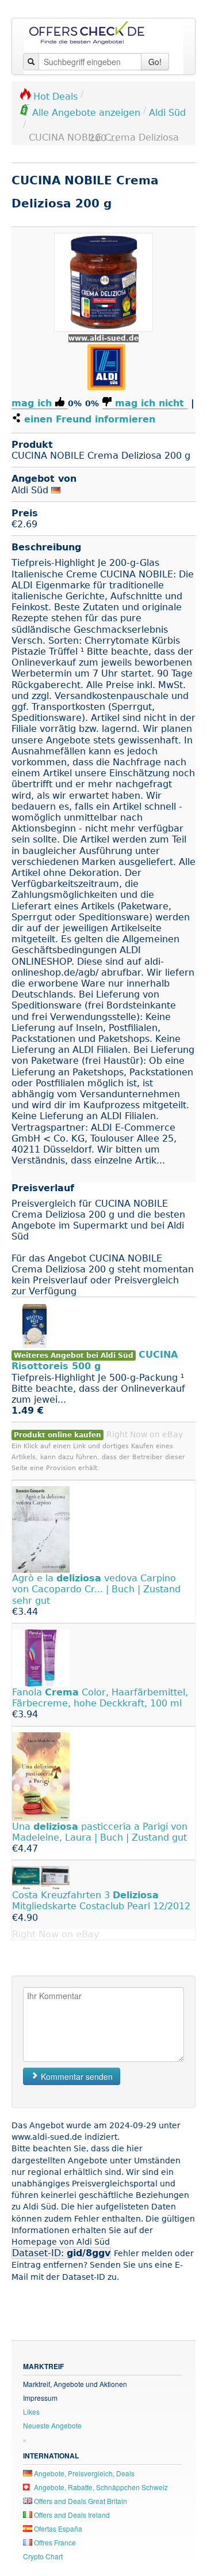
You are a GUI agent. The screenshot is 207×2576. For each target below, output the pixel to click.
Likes (31, 2411)
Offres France (54, 2542)
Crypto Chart (43, 2556)
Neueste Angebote (52, 2425)
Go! (155, 62)
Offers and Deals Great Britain (80, 2501)
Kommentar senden (76, 2076)
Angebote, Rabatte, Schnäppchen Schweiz (100, 2487)
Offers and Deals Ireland (71, 2515)
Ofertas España (57, 2528)
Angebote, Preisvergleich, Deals (83, 2473)
